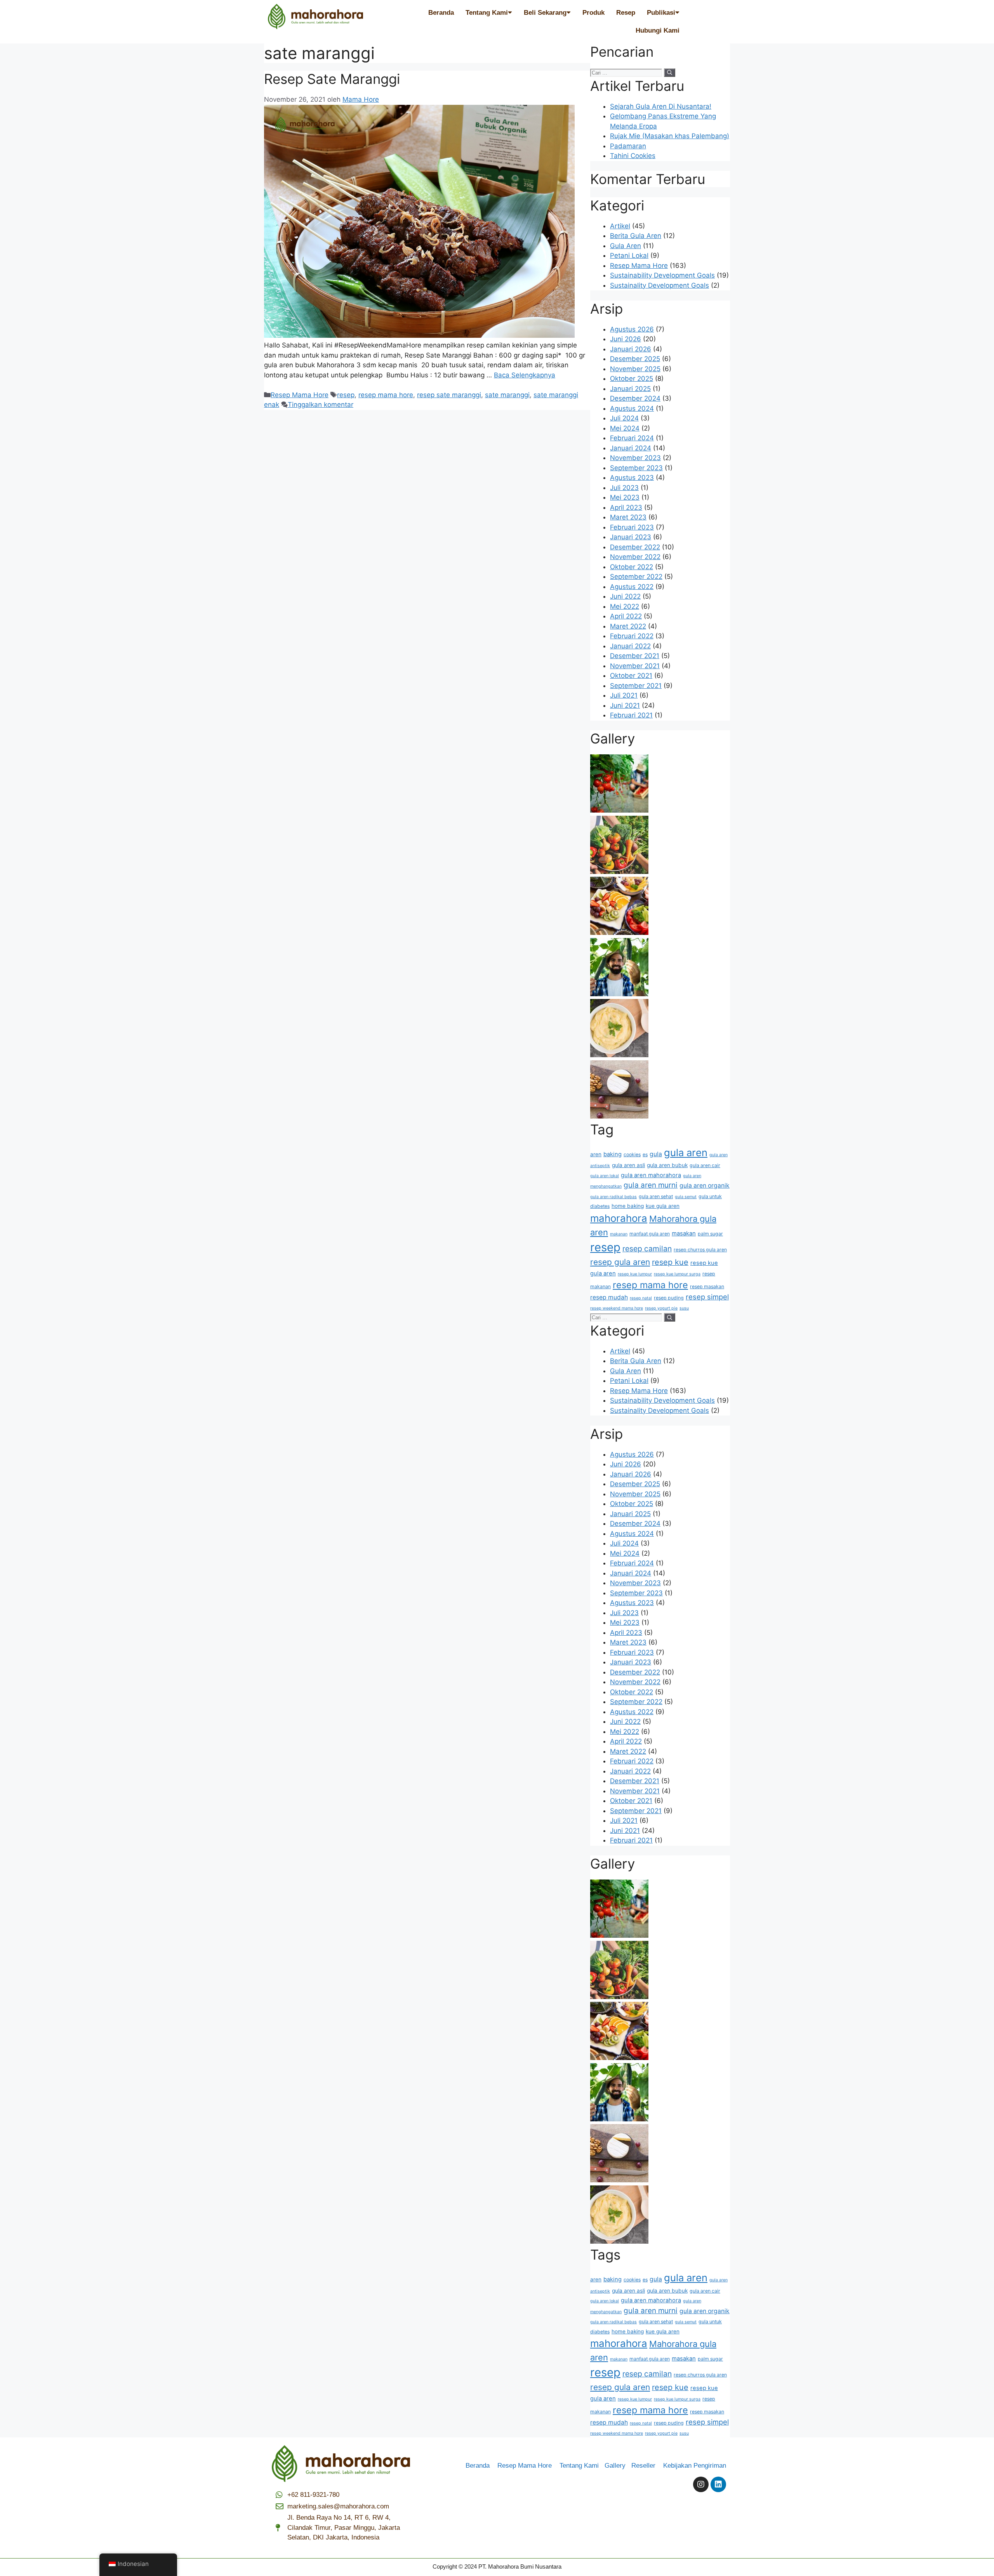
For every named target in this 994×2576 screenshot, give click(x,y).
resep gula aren (620, 1262)
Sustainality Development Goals (659, 285)
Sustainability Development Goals (662, 275)
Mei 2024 (625, 428)
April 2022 (626, 616)
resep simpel (707, 1297)
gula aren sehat (656, 1196)
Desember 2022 (635, 547)
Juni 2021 (625, 705)
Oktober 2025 (632, 379)
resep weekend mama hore (617, 1308)
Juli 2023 (624, 488)
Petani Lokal (629, 255)
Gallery (618, 2466)
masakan (684, 1233)
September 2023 (636, 468)
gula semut (686, 1197)
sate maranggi (507, 395)
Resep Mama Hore (300, 395)
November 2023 (635, 458)
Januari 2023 (631, 537)
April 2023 (626, 507)
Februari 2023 (632, 527)
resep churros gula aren (700, 1250)
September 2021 (636, 686)
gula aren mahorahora (651, 1175)
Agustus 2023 (632, 478)
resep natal (641, 1298)
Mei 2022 (625, 606)
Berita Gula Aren (636, 236)
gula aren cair (705, 1165)
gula (656, 1154)
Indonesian (133, 2564)
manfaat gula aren (650, 1234)
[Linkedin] (718, 2484)
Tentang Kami (487, 13)
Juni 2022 (625, 596)
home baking (628, 1206)
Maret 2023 (628, 517)
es (645, 1154)
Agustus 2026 (632, 329)
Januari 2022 (630, 646)
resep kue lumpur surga (677, 1274)
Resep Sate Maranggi (332, 79)
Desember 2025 (635, 359)
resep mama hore (386, 395)
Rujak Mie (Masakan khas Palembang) (670, 136)
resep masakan (707, 1286)
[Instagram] (701, 2484)
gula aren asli (628, 1165)
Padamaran (628, 146)
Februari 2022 (632, 636)
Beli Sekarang (545, 13)
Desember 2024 (635, 398)
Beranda (441, 13)
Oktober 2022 (632, 567)
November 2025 (635, 369)
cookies (632, 1154)
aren (596, 1154)
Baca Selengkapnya (525, 375)
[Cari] (670, 73)
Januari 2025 (630, 389)
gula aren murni (651, 1185)
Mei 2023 (625, 497)
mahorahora (619, 1218)
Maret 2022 (628, 626)
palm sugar (710, 1234)
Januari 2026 (631, 349)
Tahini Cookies (633, 156)
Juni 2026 (626, 339)
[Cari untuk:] (627, 72)
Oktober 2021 (631, 676)
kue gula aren (663, 1206)
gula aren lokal (605, 1176)
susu (684, 1308)
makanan (619, 1234)
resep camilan (647, 1249)
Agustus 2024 (632, 408)
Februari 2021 (631, 715)
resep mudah (609, 1297)
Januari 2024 (631, 448)
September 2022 (636, 577)
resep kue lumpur (635, 1274)
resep (346, 395)
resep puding (669, 1298)
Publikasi (661, 13)
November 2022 (635, 557)
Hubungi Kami (658, 30)
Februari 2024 (632, 438)
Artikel (620, 226)
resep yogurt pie (661, 1308)
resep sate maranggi (449, 395)
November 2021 (635, 666)
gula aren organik (705, 1186)
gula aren (686, 1153)
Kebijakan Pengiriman (695, 2466)
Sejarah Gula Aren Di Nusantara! (661, 106)
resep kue (670, 1262)
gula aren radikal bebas (613, 1197)
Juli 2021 (624, 695)
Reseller (646, 2466)
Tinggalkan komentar (321, 405)
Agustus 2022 (632, 587)
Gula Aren (626, 246)
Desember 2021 (635, 656)
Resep (626, 13)
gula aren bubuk (667, 1165)
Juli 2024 (624, 418)
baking (613, 1154)
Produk (593, 13)
